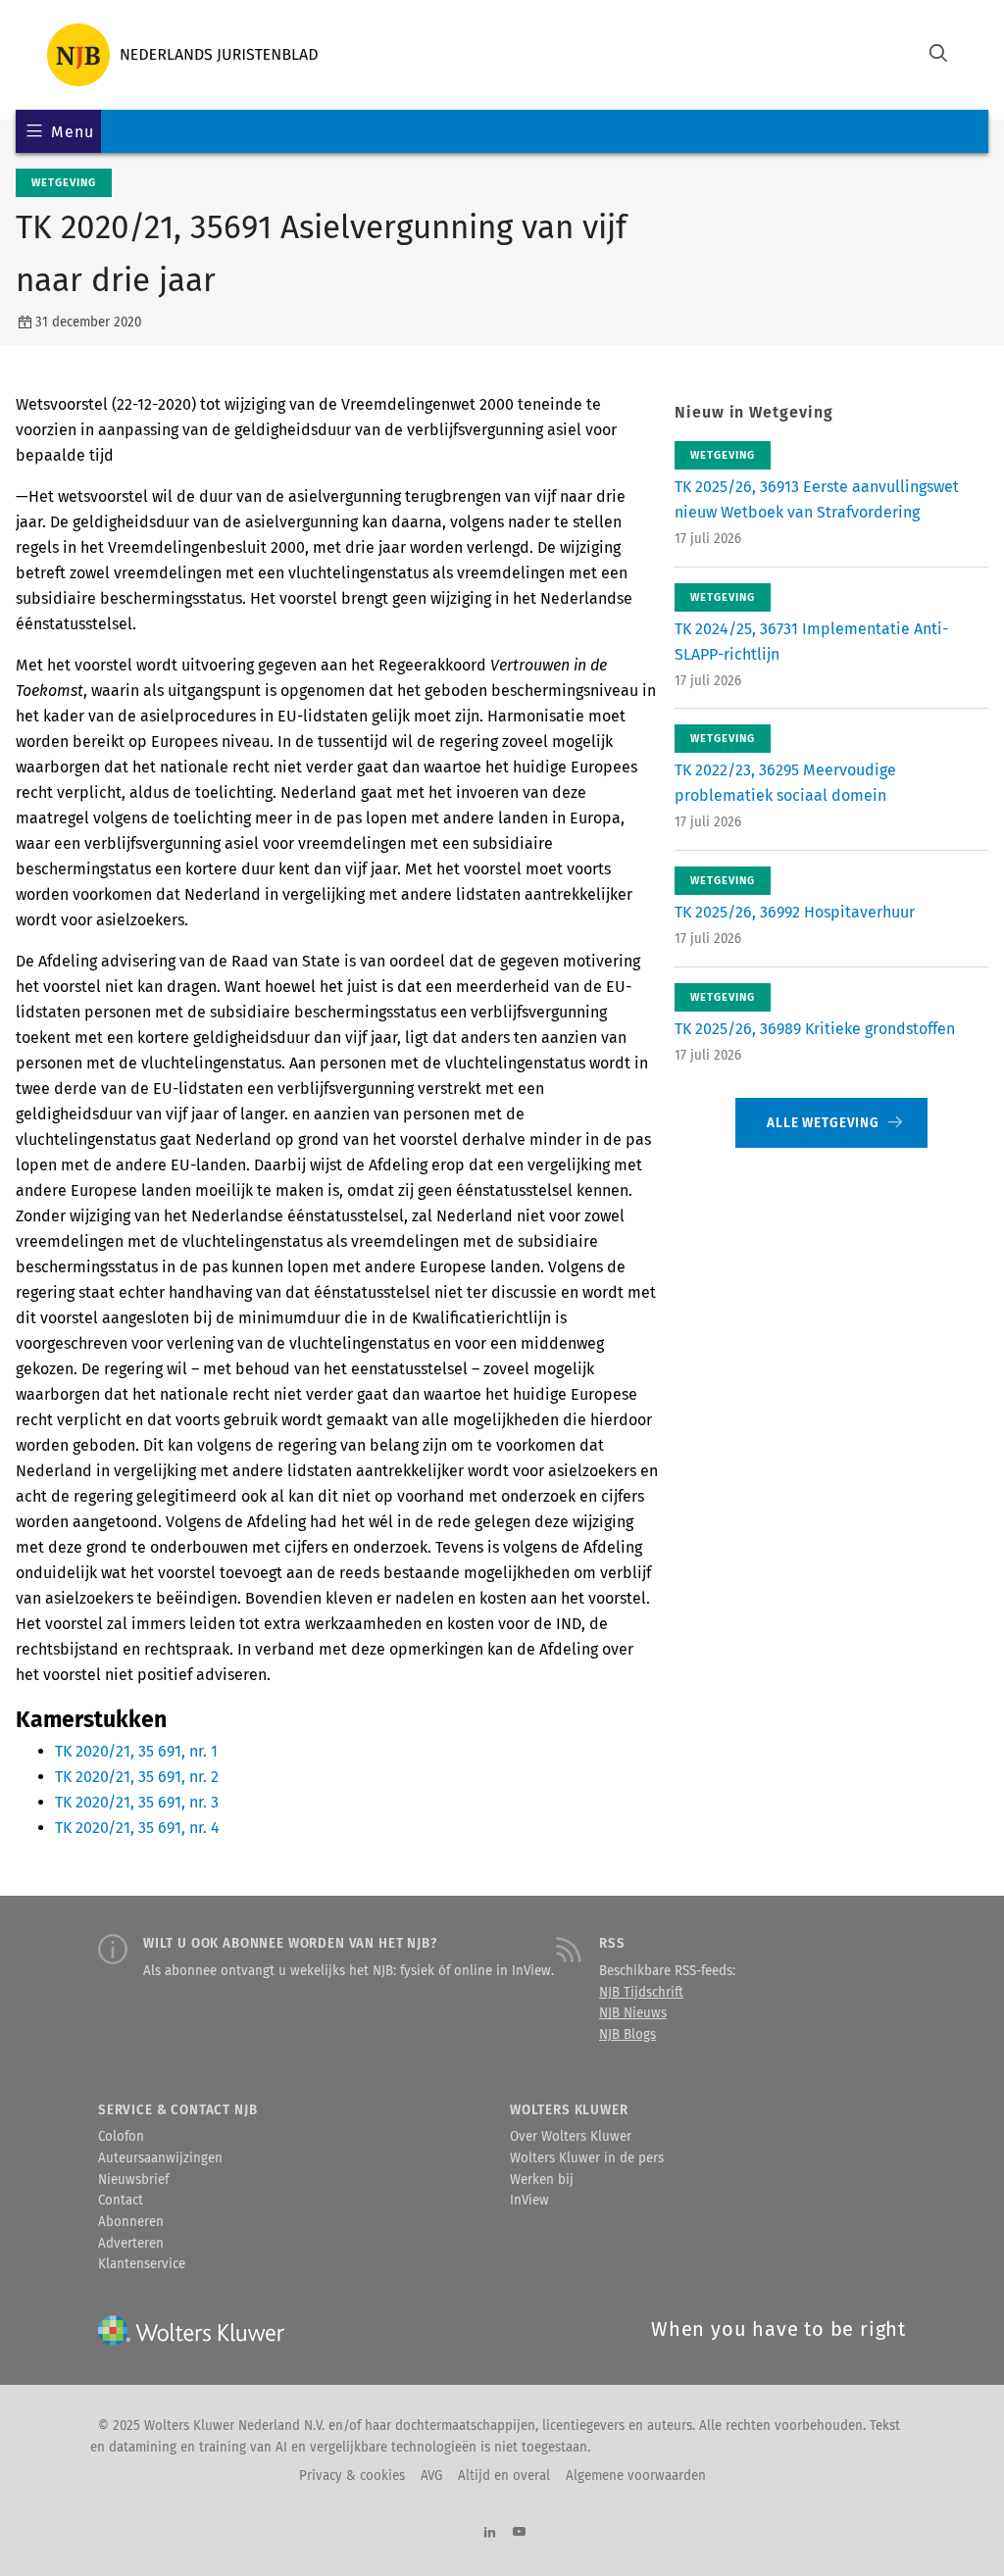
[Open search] (938, 55)
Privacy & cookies (352, 2476)
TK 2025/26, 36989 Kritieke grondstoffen (815, 1029)
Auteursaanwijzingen (160, 2158)
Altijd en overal (504, 2476)
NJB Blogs (627, 2035)
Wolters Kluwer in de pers (587, 2158)
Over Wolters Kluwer (571, 2137)
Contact (121, 2201)
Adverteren (131, 2244)
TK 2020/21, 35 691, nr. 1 (136, 1751)
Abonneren (131, 2222)
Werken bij (542, 2180)
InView (529, 2201)
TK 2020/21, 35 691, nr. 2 (137, 1777)
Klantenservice (142, 2264)
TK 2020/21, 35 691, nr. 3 (137, 1802)
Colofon (121, 2137)
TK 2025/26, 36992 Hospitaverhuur (795, 912)
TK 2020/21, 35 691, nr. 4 (137, 1828)
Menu (72, 132)
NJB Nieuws (633, 2013)
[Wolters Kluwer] (182, 55)
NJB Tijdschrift (641, 1993)
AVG (431, 2476)
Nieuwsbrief (133, 2180)
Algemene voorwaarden (636, 2476)
